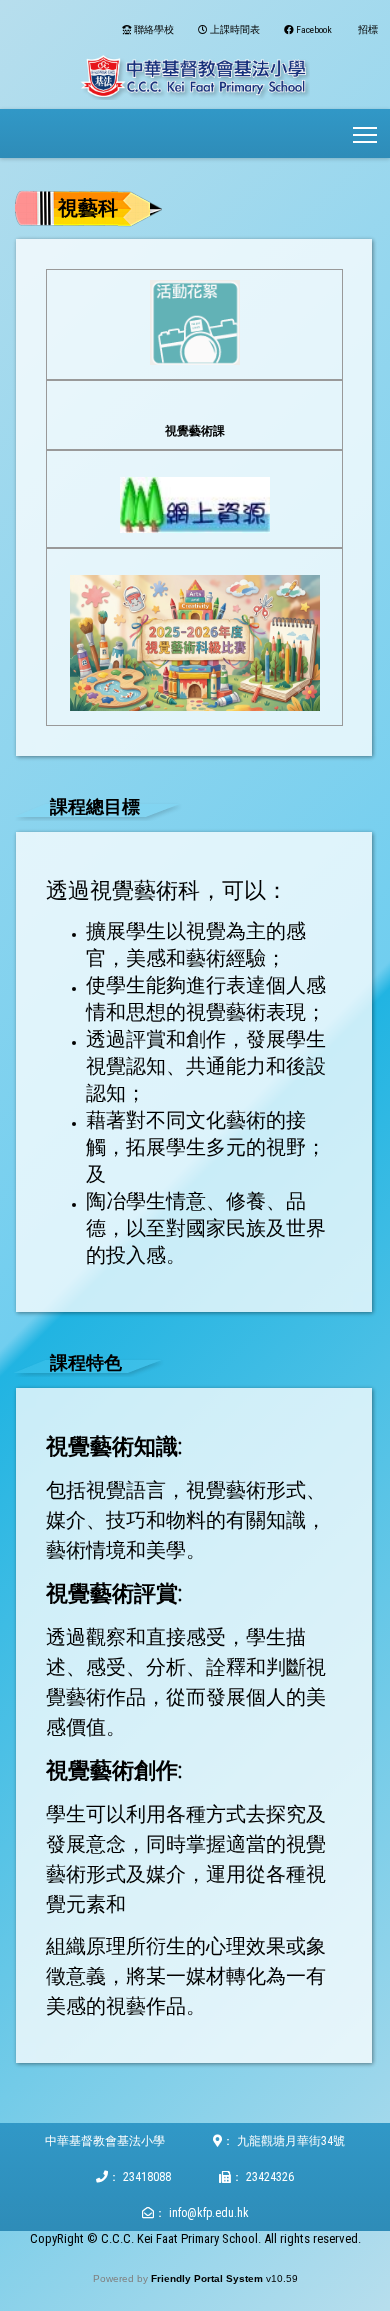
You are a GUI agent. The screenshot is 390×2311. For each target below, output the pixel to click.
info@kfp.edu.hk (209, 2213)
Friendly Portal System (208, 2278)
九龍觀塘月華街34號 (291, 2141)
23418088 (147, 2177)
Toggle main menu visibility (365, 133)
